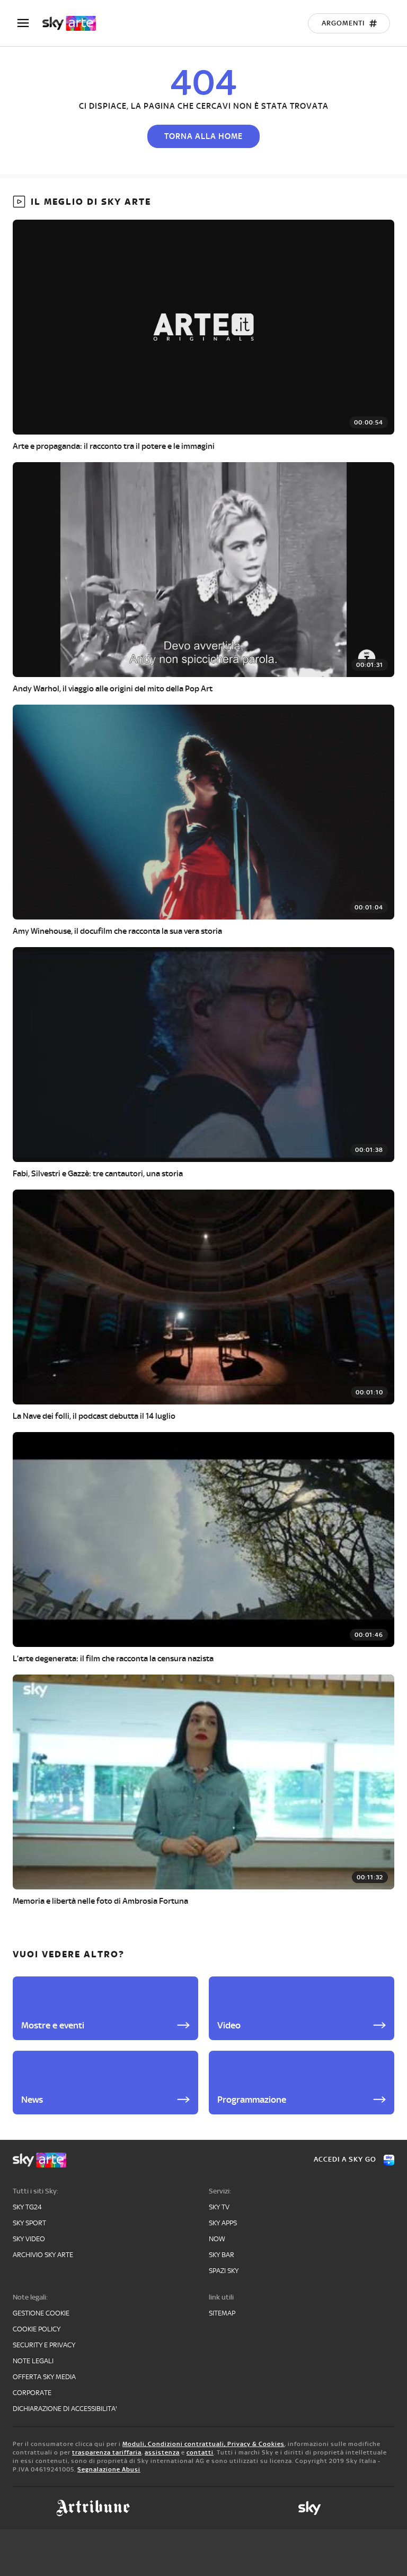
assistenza (162, 2452)
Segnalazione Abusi (109, 2469)
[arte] (74, 23)
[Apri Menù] (30, 23)
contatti (200, 2452)
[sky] (309, 2508)
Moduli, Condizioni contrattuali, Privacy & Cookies (203, 2444)
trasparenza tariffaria (107, 2452)
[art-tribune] (93, 2508)
